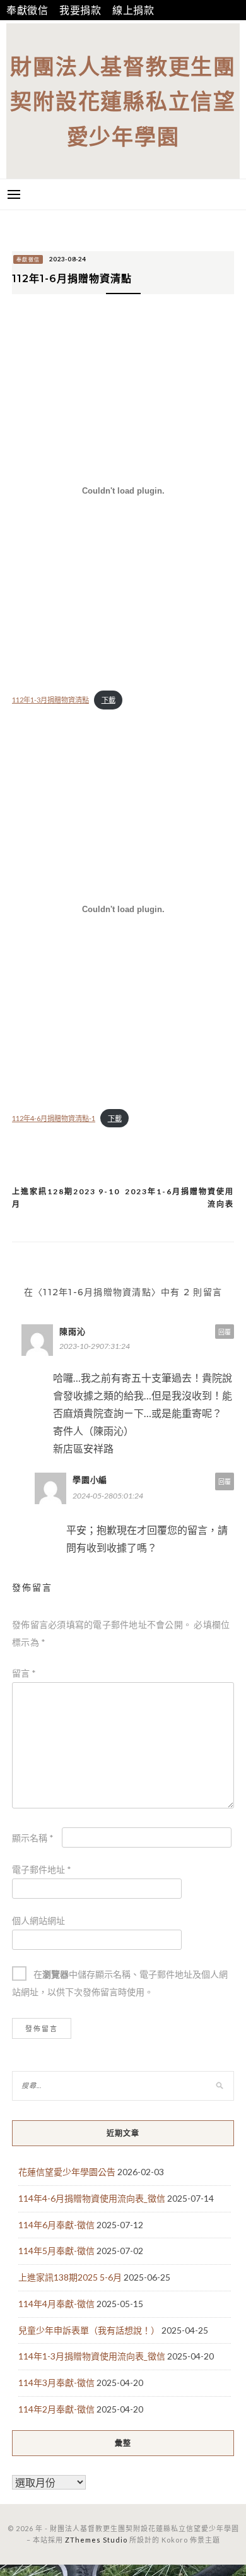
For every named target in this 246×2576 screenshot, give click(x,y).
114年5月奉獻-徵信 (56, 2251)
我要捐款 (80, 10)
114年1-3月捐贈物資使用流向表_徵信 (92, 2356)
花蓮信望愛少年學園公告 (67, 2172)
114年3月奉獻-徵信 (56, 2383)
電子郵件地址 (42, 1869)
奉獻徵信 (27, 10)
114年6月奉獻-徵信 (56, 2225)
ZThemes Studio (96, 2540)
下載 (108, 700)
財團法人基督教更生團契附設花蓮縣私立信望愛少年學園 (123, 101)
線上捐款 (133, 10)
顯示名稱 (33, 1838)
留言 (24, 1673)
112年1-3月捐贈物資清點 (50, 700)
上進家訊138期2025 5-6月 (70, 2277)
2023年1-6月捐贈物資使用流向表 (179, 1198)
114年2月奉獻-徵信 (56, 2409)
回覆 (225, 1332)
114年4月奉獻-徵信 (56, 2304)
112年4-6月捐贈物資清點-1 (54, 1118)
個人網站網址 (38, 1920)
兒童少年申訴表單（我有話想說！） (89, 2330)
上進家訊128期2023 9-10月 (66, 1198)
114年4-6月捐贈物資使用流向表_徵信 (92, 2198)
